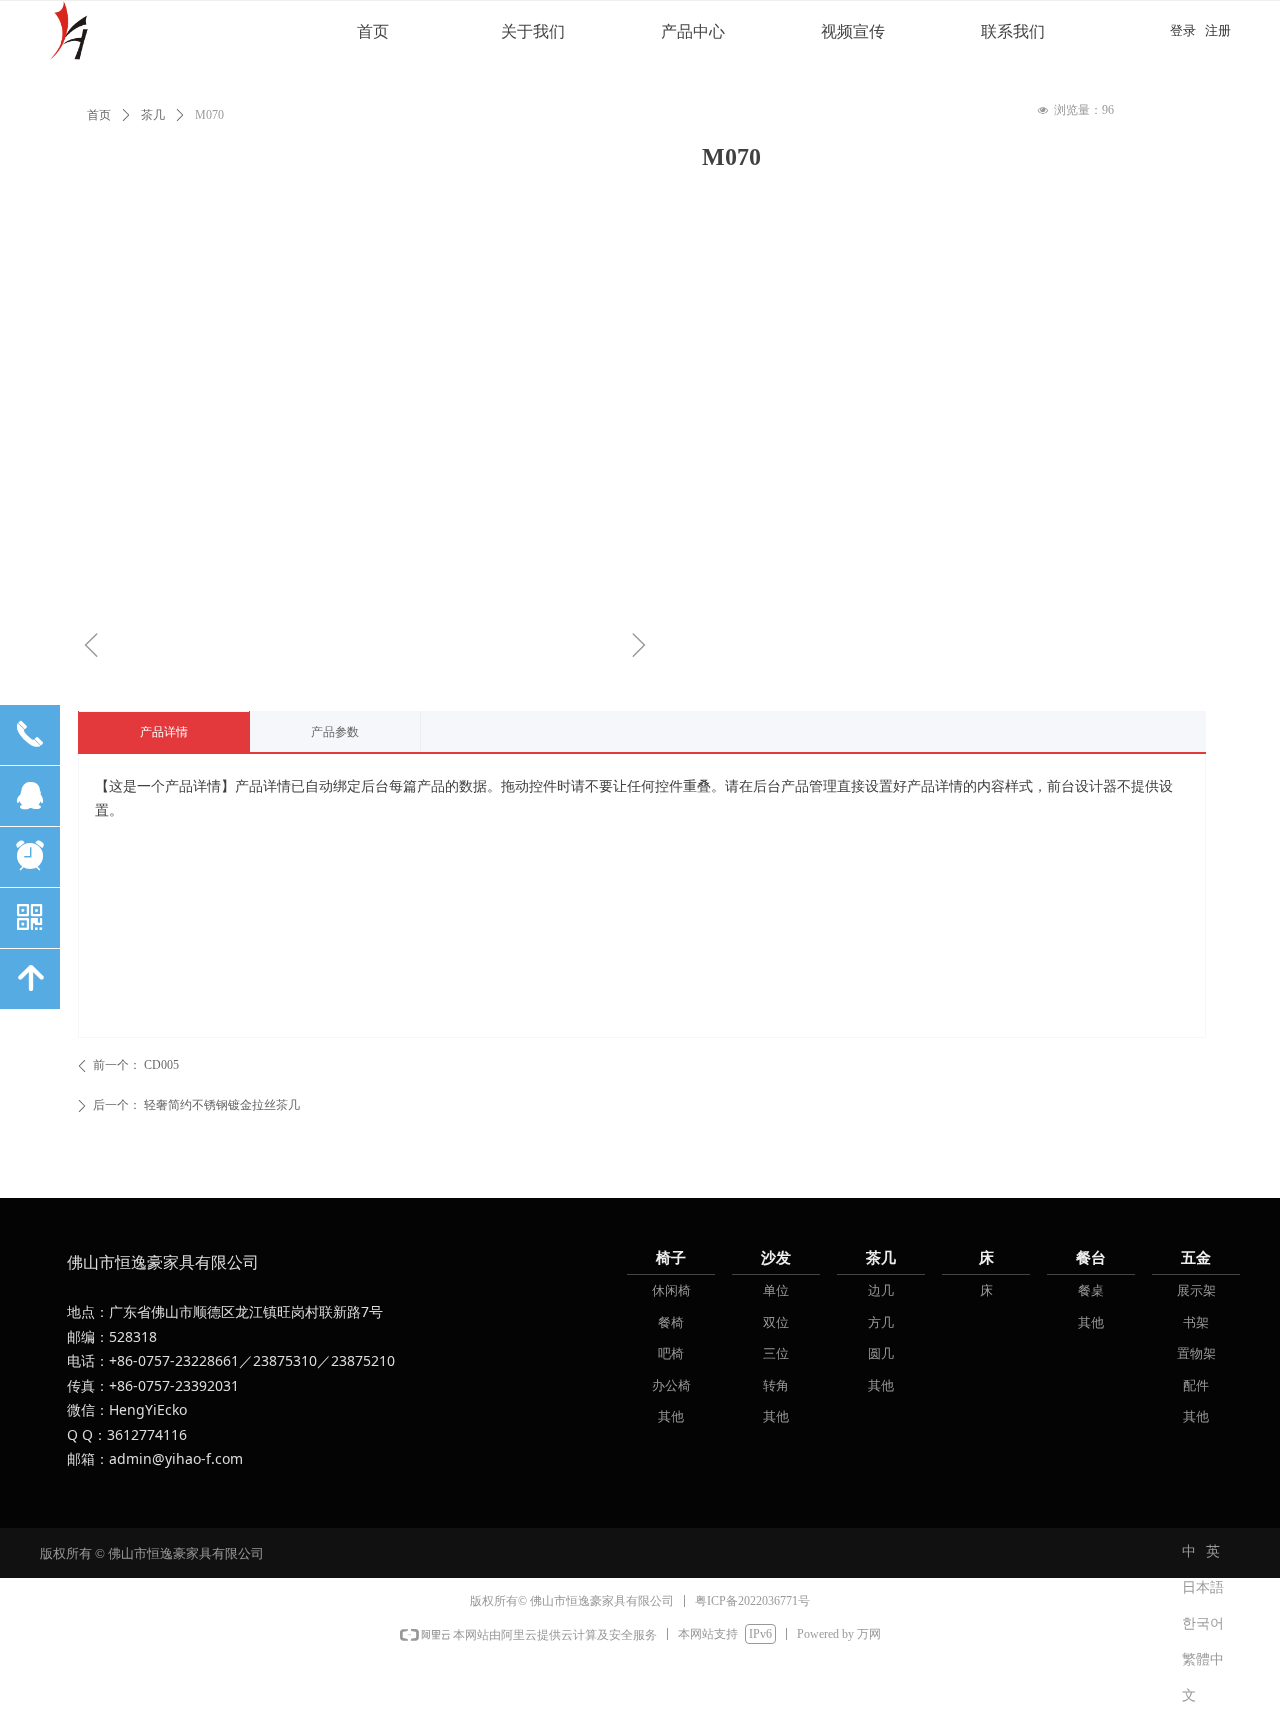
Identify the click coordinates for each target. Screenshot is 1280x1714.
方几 (881, 1322)
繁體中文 (1203, 1665)
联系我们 (1013, 31)
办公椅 (671, 1385)
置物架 (1196, 1353)
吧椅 (671, 1353)
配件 (1196, 1385)
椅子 (671, 1258)
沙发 (776, 1258)
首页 (373, 31)
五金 (1196, 1258)
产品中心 (693, 31)
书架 (1196, 1322)
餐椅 (671, 1322)
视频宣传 (853, 31)
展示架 (1196, 1290)
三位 (776, 1353)
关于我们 (533, 31)
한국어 (1203, 1623)
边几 (881, 1290)
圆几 (881, 1353)
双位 (776, 1322)
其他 (671, 1416)
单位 (776, 1290)
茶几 (881, 1258)
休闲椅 (671, 1290)
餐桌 (1091, 1290)
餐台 (1091, 1258)
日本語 (1203, 1587)
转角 (776, 1385)
